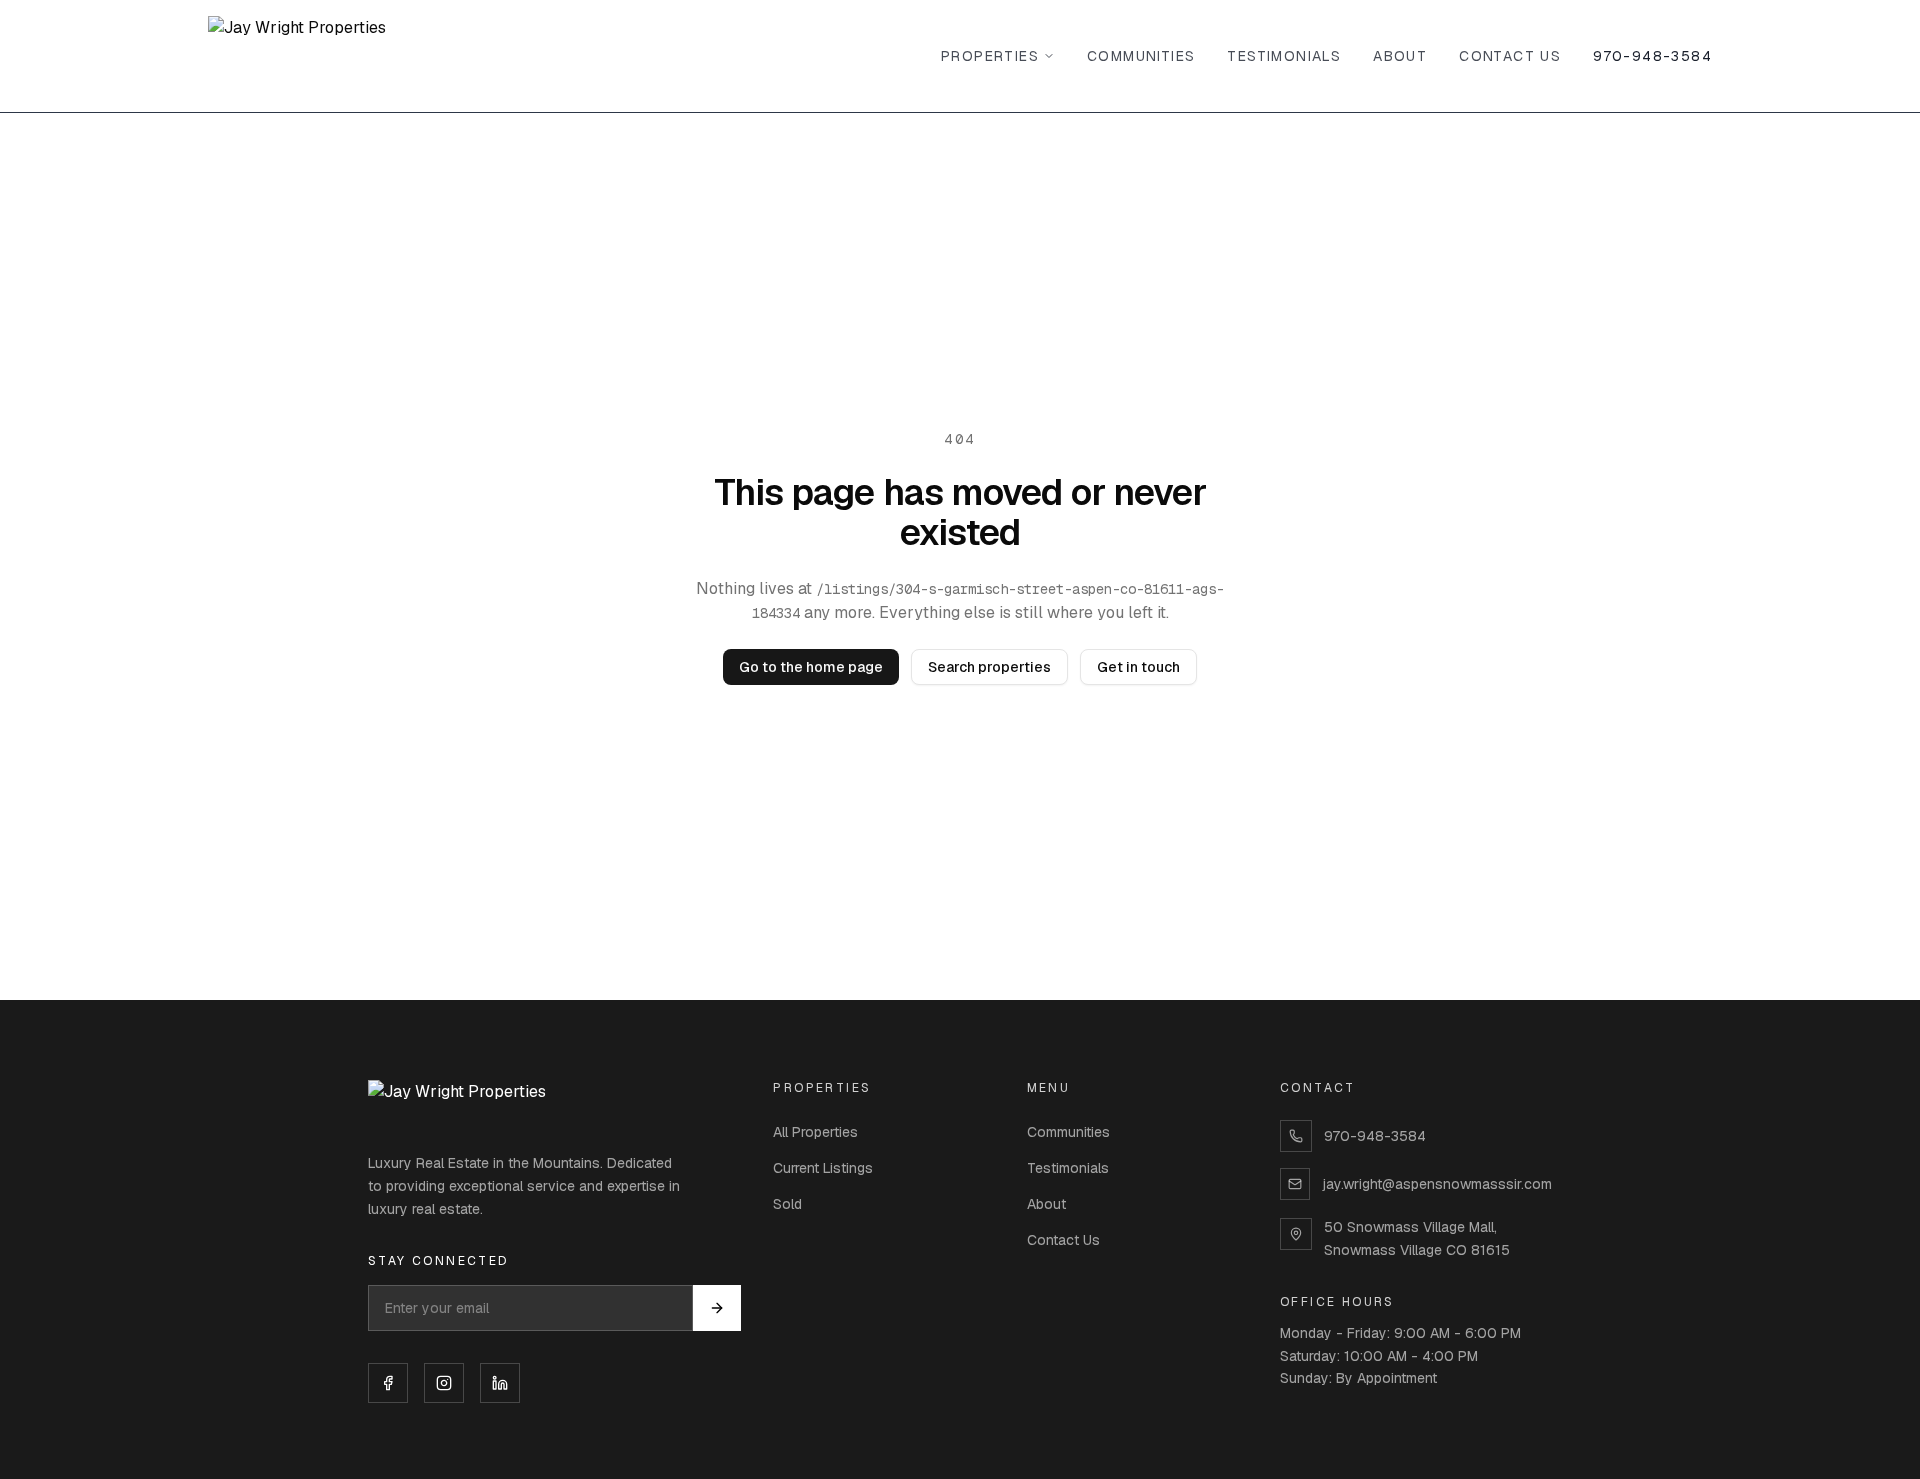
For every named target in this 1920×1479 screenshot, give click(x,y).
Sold (787, 1204)
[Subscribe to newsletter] (717, 1308)
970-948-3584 (1652, 56)
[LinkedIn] (500, 1383)
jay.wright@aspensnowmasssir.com (1437, 1184)
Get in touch (1138, 667)
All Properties (815, 1132)
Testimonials (1284, 56)
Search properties (989, 667)
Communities (1141, 56)
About (1400, 56)
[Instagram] (444, 1383)
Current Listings (823, 1168)
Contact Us (1510, 56)
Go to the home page (811, 667)
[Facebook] (388, 1383)
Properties (990, 56)
